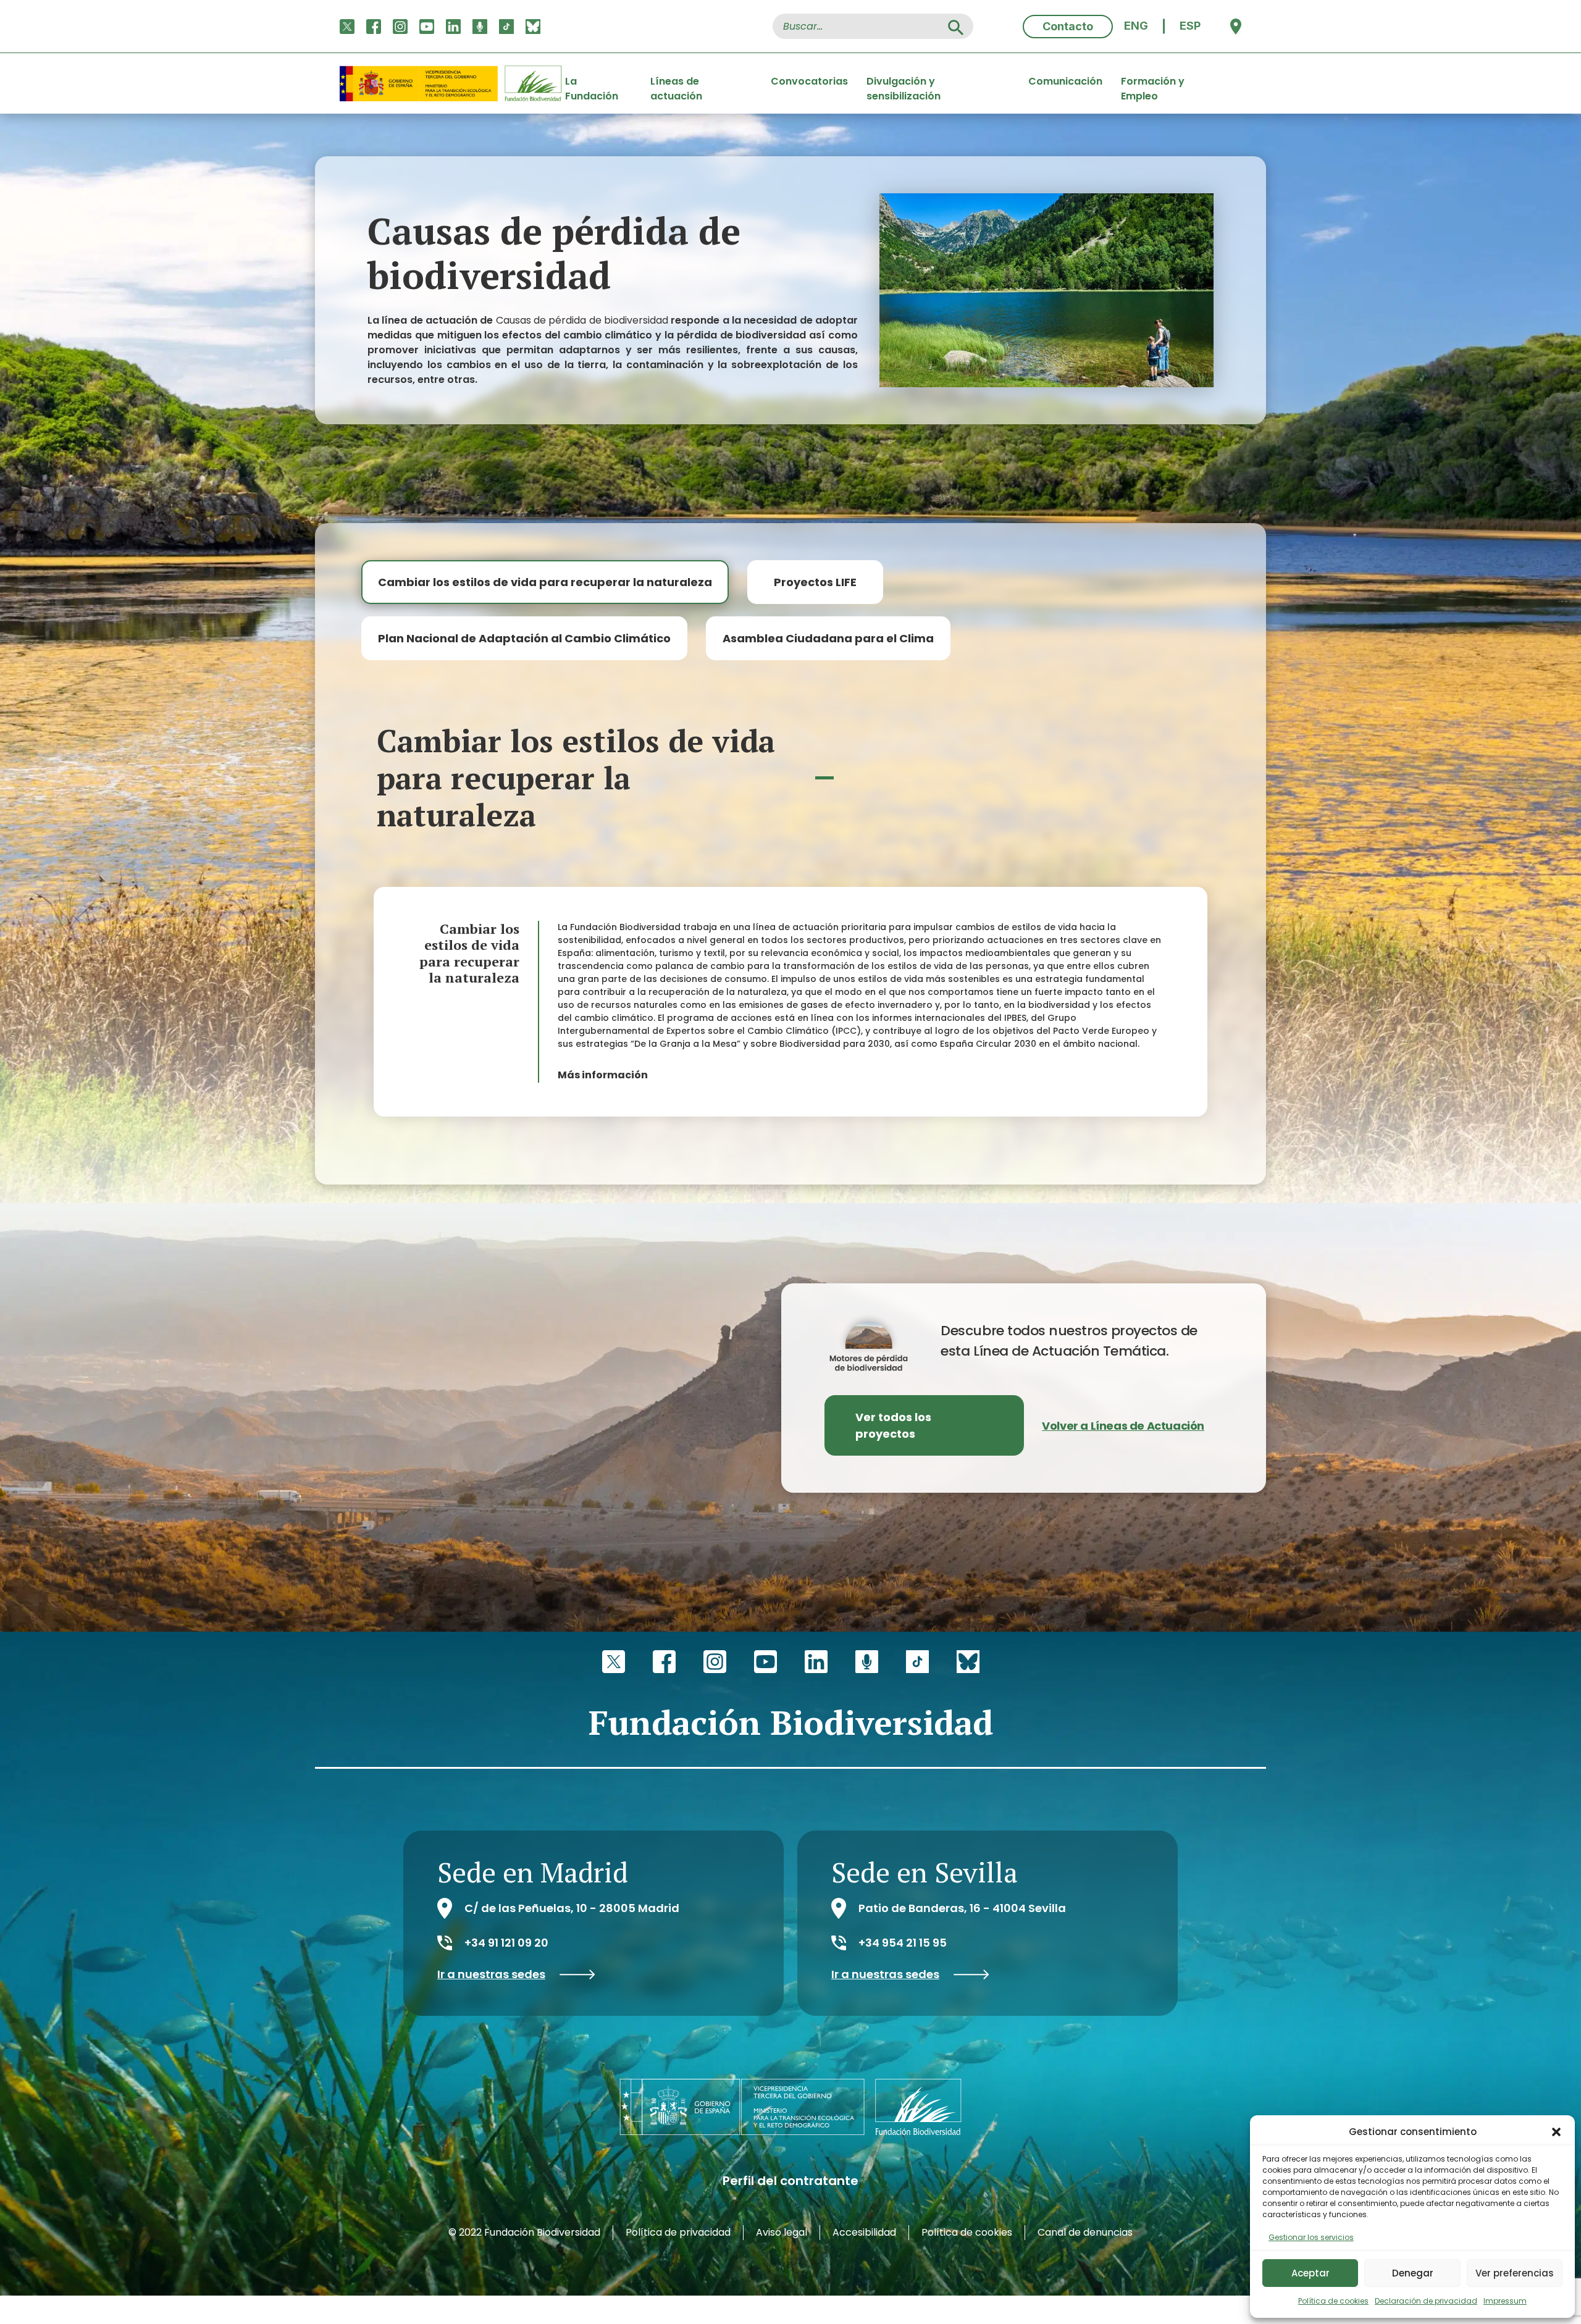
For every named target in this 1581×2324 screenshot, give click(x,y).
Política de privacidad (678, 2232)
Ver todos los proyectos (893, 1425)
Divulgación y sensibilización (904, 83)
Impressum (1505, 2301)
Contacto (1068, 26)
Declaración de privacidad (1426, 2301)
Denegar (1413, 2273)
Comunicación (1065, 81)
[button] (1556, 2132)
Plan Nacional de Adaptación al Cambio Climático (524, 638)
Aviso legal (782, 2232)
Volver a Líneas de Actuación (1123, 1426)
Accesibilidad (864, 2232)
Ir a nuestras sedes (491, 1974)
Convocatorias (809, 81)
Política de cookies (1333, 2301)
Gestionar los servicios (1311, 2237)
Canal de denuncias (1085, 2232)
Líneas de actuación (676, 83)
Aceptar (1311, 2273)
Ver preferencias (1515, 2273)
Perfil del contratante (790, 2181)
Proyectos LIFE (815, 582)
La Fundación (592, 83)
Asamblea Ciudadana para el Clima (828, 638)
